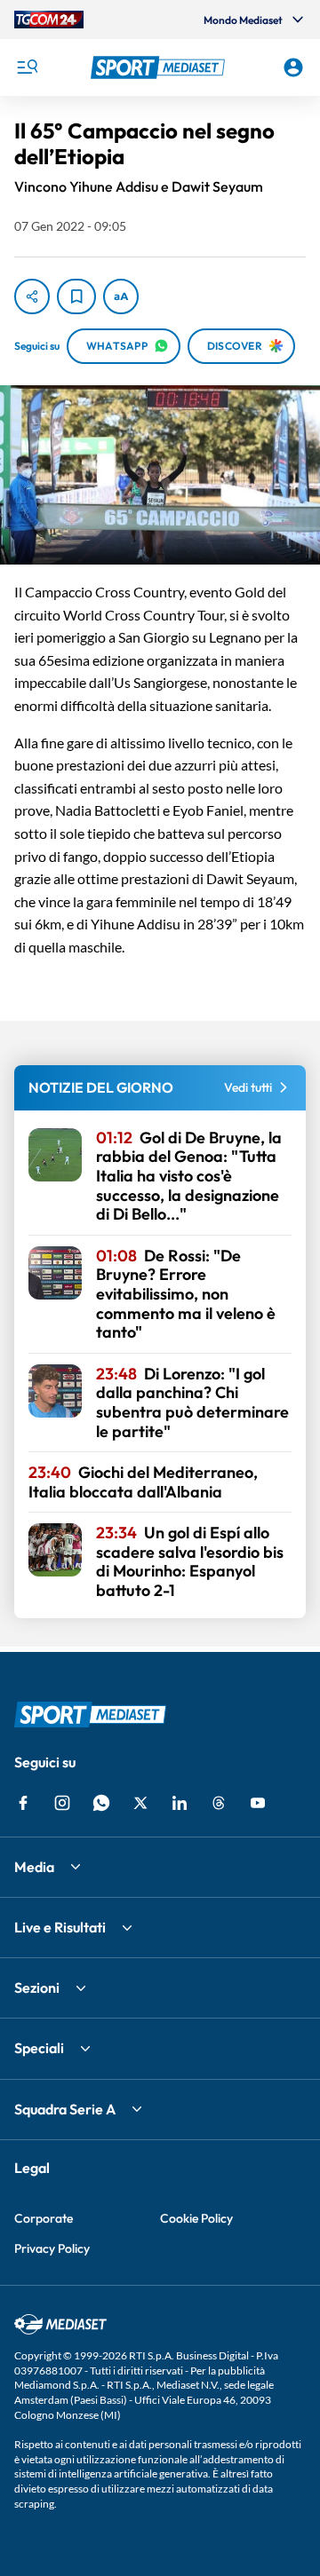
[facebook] (23, 1803)
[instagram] (62, 1803)
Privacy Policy (52, 2248)
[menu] (27, 67)
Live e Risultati (60, 1927)
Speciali (39, 2048)
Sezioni (37, 1987)
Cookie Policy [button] (196, 2218)
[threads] (219, 1803)
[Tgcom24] (49, 20)
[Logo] (160, 67)
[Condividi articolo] (32, 296)
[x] (140, 1803)
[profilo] (293, 67)
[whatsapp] (101, 1803)
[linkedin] (180, 1803)
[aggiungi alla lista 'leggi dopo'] (76, 296)
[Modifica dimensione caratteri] (121, 296)
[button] (160, 67)
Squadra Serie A (65, 2109)
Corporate (44, 2218)
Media (34, 1867)
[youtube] (258, 1803)
